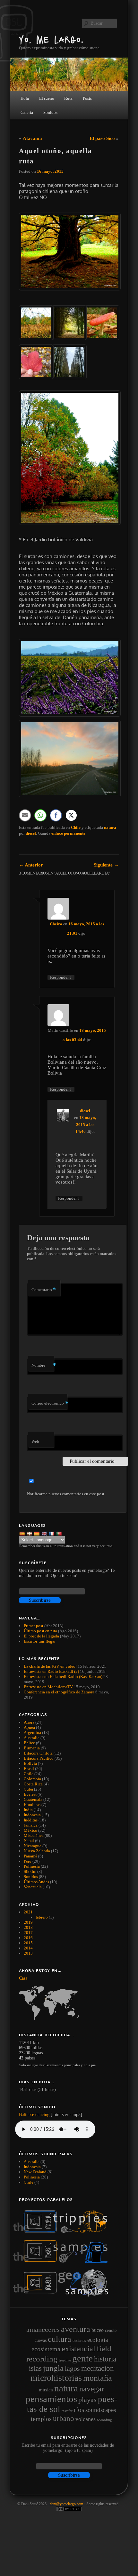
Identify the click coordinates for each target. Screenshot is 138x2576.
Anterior (31, 865)
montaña (98, 2378)
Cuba (28, 1789)
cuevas (41, 2340)
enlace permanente (68, 833)
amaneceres (43, 2329)
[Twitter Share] (71, 815)
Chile (76, 827)
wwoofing (104, 2420)
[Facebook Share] (56, 815)
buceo (98, 2330)
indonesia (32, 2167)
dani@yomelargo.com (66, 2504)
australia (32, 2162)
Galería (27, 112)
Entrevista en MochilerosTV (48, 1687)
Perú (28, 1861)
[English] (45, 1533)
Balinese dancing (34, 2115)
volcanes (86, 2419)
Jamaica (31, 1825)
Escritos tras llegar (40, 1641)
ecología (98, 2340)
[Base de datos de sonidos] (64, 2261)
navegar (92, 2389)
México (30, 1830)
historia (105, 2359)
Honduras (32, 1805)
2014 (28, 1948)
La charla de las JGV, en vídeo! (50, 1666)
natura (110, 827)
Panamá (30, 1856)
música (46, 2390)
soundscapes (101, 2410)
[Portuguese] (60, 1533)
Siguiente (106, 865)
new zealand (35, 2172)
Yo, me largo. (51, 39)
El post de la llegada (41, 1636)
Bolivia (30, 1763)
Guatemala (33, 1799)
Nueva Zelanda (37, 1851)
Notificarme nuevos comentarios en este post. (66, 1494)
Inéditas (31, 1820)
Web (35, 1441)
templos (41, 2419)
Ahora (29, 1722)
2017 (28, 1933)
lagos (72, 2369)
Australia (32, 1738)
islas (35, 2368)
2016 (28, 1938)
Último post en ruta (40, 1631)
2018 (28, 1927)
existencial (78, 2349)
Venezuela (33, 1887)
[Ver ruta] (69, 2003)
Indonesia (32, 1815)
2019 (28, 1922)
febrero (42, 1917)
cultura (60, 2339)
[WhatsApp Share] (40, 815)
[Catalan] (37, 1533)
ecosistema (46, 2349)
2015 (28, 1943)
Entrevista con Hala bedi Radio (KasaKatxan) (63, 1677)
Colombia (32, 1779)
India (28, 1810)
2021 (28, 1912)
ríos (79, 2410)
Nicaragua (33, 1846)
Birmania (32, 1748)
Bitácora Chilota (38, 1753)
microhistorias (56, 2378)
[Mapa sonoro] (64, 2295)
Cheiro (56, 924)
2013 (28, 1953)
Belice (29, 1743)
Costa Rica (33, 1784)
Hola (25, 98)
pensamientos (51, 2399)
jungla (53, 2368)
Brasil (29, 1769)
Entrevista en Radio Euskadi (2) (51, 1671)
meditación (98, 2368)
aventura (76, 2329)
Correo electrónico (49, 1403)
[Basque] (30, 1533)
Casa (23, 1978)
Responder (61, 977)
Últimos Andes (36, 1882)
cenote (111, 2330)
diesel (31, 833)
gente (82, 2358)
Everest (30, 1794)
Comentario (44, 1290)
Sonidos (31, 1877)
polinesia (32, 2177)
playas (87, 2400)
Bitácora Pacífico (39, 1758)
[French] (52, 1533)
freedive (65, 2360)
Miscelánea (34, 1835)
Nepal (29, 1841)
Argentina (32, 1733)
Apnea (29, 1727)
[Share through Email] (25, 815)
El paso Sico (102, 138)
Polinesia (32, 1866)
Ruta (68, 98)
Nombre (43, 1365)
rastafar (67, 2411)
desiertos (79, 2341)
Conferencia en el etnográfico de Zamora (59, 1692)
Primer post (34, 1626)
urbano (64, 2418)
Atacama (32, 138)
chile (29, 2182)
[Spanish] (23, 1533)
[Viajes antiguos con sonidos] (64, 2232)
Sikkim (30, 1871)
